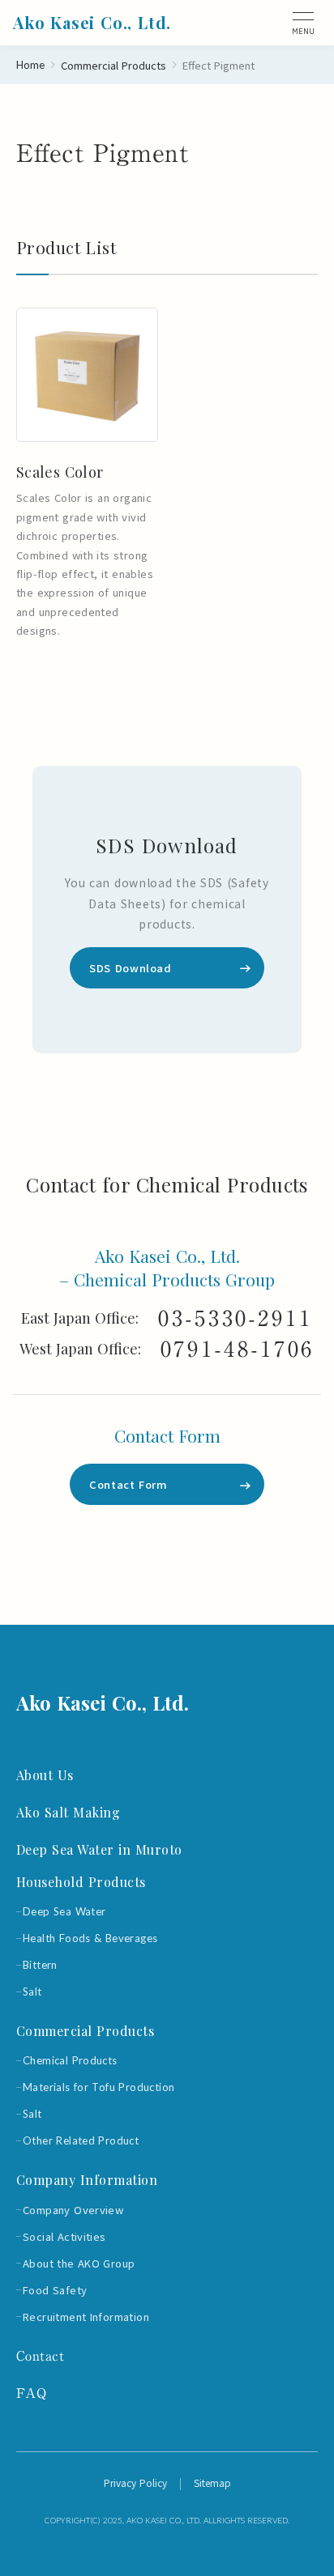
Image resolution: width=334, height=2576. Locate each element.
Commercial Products (113, 65)
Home (30, 65)
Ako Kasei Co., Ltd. (103, 1702)
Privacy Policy (135, 2483)
